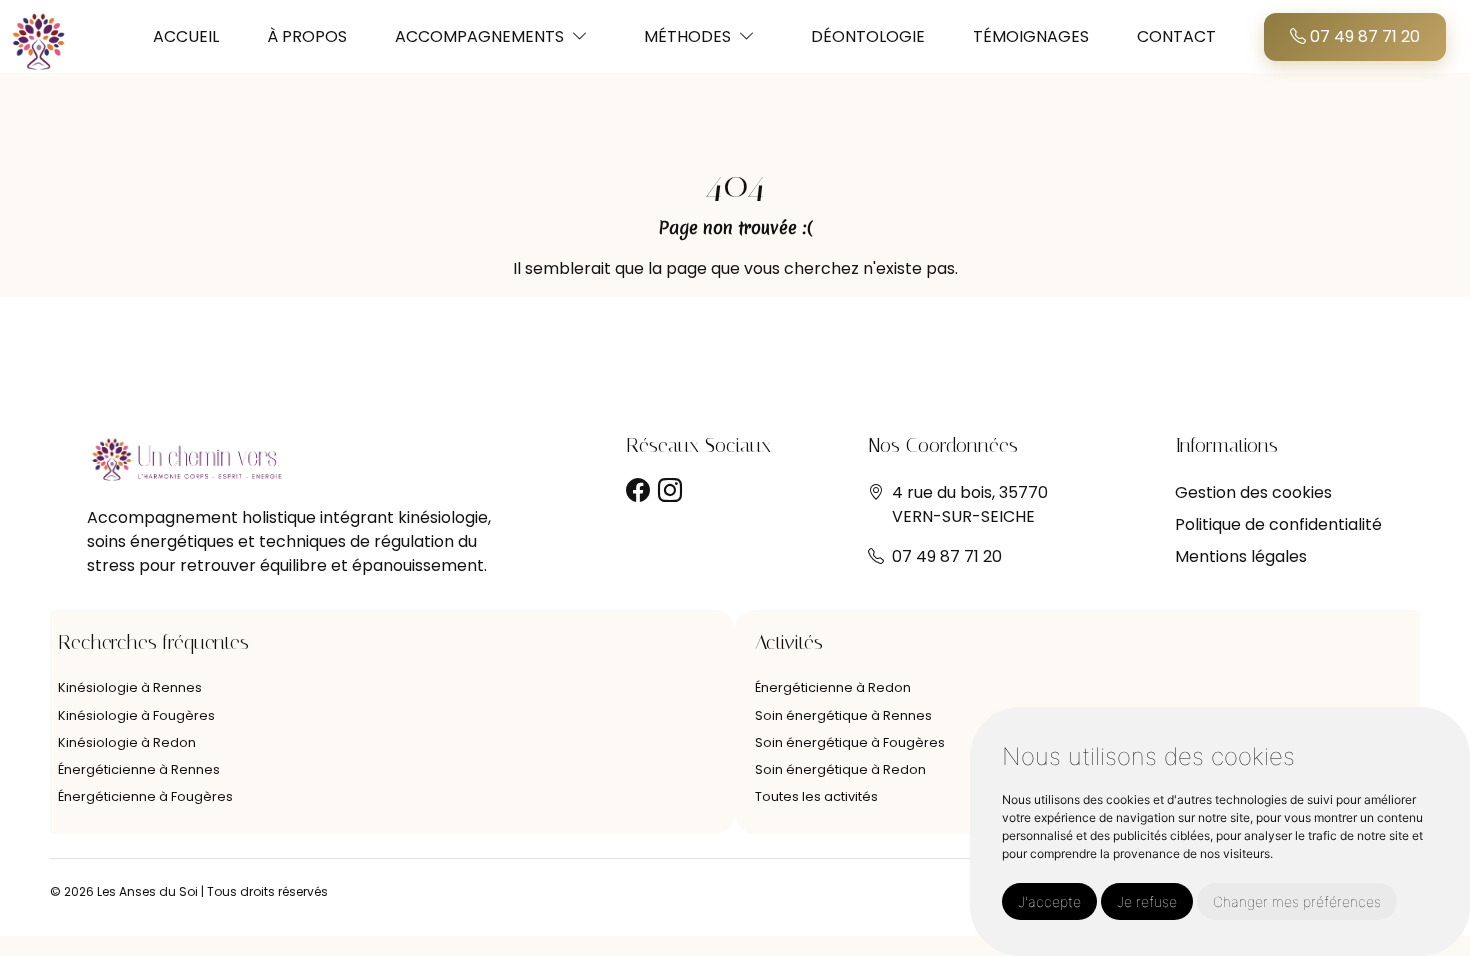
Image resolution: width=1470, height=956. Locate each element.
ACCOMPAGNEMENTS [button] (479, 36)
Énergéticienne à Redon (833, 687)
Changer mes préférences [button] (1297, 901)
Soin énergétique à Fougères (850, 742)
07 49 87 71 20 (1363, 36)
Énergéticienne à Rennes (139, 769)
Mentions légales (1241, 556)
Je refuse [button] (1147, 901)
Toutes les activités (816, 796)
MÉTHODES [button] (687, 36)
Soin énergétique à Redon (840, 769)
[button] (580, 36)
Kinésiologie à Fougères (136, 715)
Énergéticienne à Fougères (145, 796)
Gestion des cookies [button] (1253, 492)
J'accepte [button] (1049, 901)
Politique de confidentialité (1278, 524)
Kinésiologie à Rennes (130, 687)
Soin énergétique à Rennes (843, 715)
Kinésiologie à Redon (127, 742)
